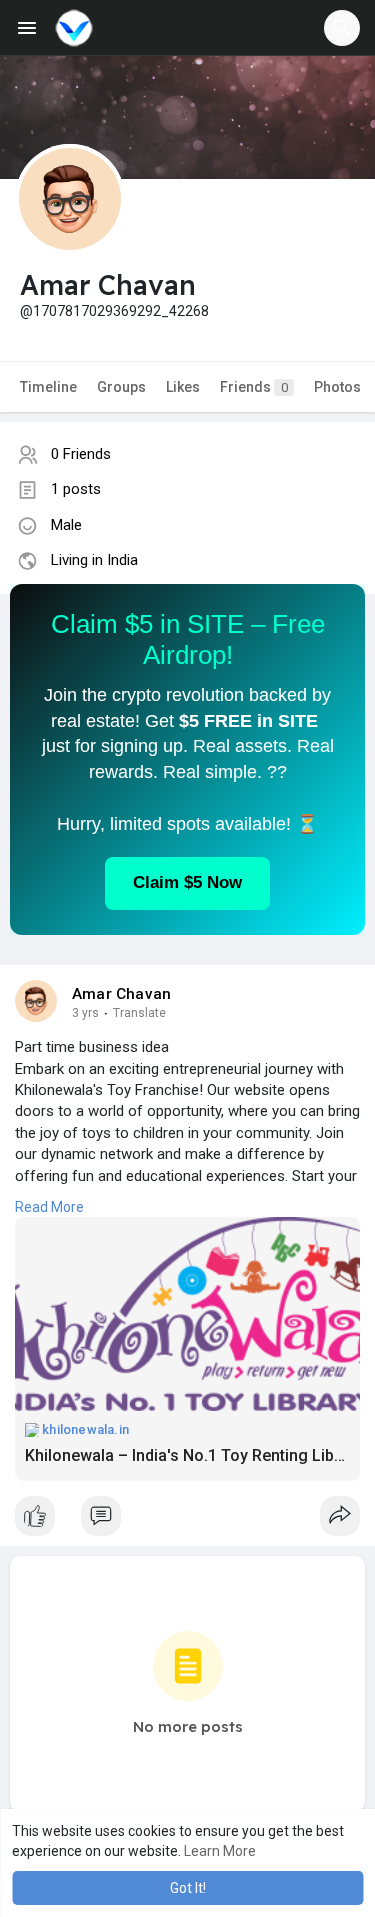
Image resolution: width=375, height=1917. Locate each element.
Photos (337, 387)
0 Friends (81, 454)
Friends (254, 387)
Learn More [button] (220, 1851)
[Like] (187, 1521)
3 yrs (85, 1013)
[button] (342, 28)
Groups (121, 387)
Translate (139, 1013)
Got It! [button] (188, 1888)
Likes (183, 387)
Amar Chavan (121, 994)
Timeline (48, 387)
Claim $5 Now (187, 882)
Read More (49, 1207)
